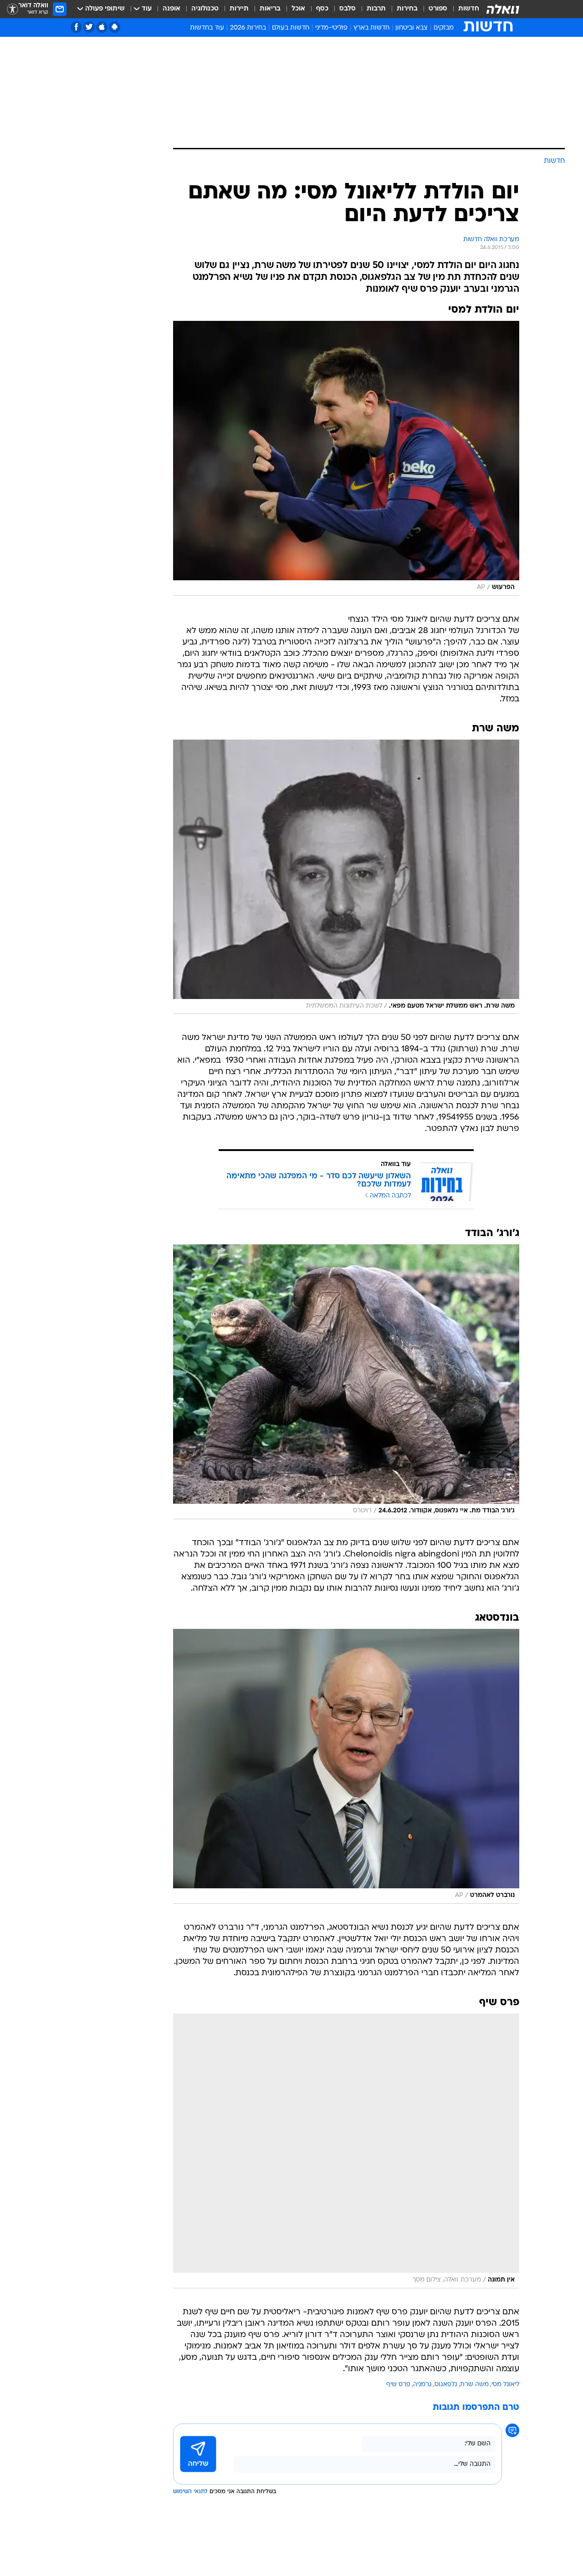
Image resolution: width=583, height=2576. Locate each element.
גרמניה (422, 2385)
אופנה (171, 9)
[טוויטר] (89, 27)
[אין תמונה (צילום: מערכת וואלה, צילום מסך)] (346, 2151)
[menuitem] (463, 9)
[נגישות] (13, 9)
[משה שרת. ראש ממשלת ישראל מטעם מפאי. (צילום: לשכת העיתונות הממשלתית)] (346, 877)
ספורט (438, 9)
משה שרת (474, 2385)
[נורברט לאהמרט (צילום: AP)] (346, 1766)
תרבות (376, 9)
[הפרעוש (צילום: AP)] (346, 458)
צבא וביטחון (412, 28)
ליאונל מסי (505, 2385)
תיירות (239, 9)
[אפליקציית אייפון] (102, 27)
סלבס (348, 9)
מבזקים (444, 28)
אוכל (298, 9)
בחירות (407, 9)
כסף (322, 9)
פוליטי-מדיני (331, 28)
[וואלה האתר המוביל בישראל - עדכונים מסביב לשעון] (503, 9)
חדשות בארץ (371, 28)
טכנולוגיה (205, 9)
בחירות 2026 (248, 28)
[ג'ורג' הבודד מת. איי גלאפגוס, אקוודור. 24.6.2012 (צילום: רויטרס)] (346, 1382)
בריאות (270, 9)
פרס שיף (398, 2385)
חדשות (469, 9)
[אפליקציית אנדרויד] (115, 27)
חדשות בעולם (291, 28)
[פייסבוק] (76, 27)
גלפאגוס (446, 2385)
